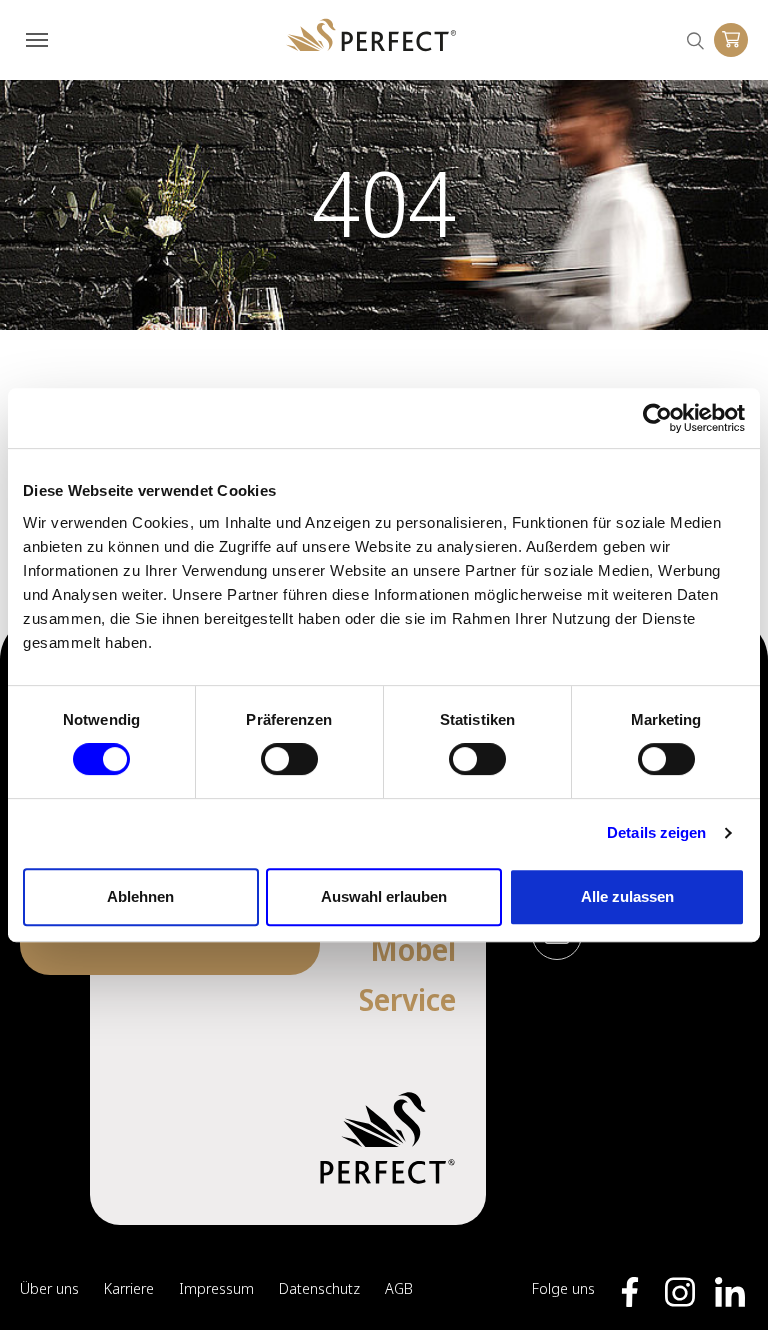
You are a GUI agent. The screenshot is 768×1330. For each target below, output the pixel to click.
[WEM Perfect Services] (371, 35)
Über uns (49, 1288)
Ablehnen (140, 896)
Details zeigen (656, 832)
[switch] (289, 759)
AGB (399, 1288)
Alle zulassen (627, 896)
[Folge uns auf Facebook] (630, 1292)
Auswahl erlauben (384, 896)
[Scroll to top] (723, 1285)
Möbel (413, 949)
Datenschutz (319, 1288)
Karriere (129, 1288)
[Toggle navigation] (37, 40)
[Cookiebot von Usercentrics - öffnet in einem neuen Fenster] (657, 418)
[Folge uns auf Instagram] (680, 1292)
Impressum (216, 1288)
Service (407, 999)
